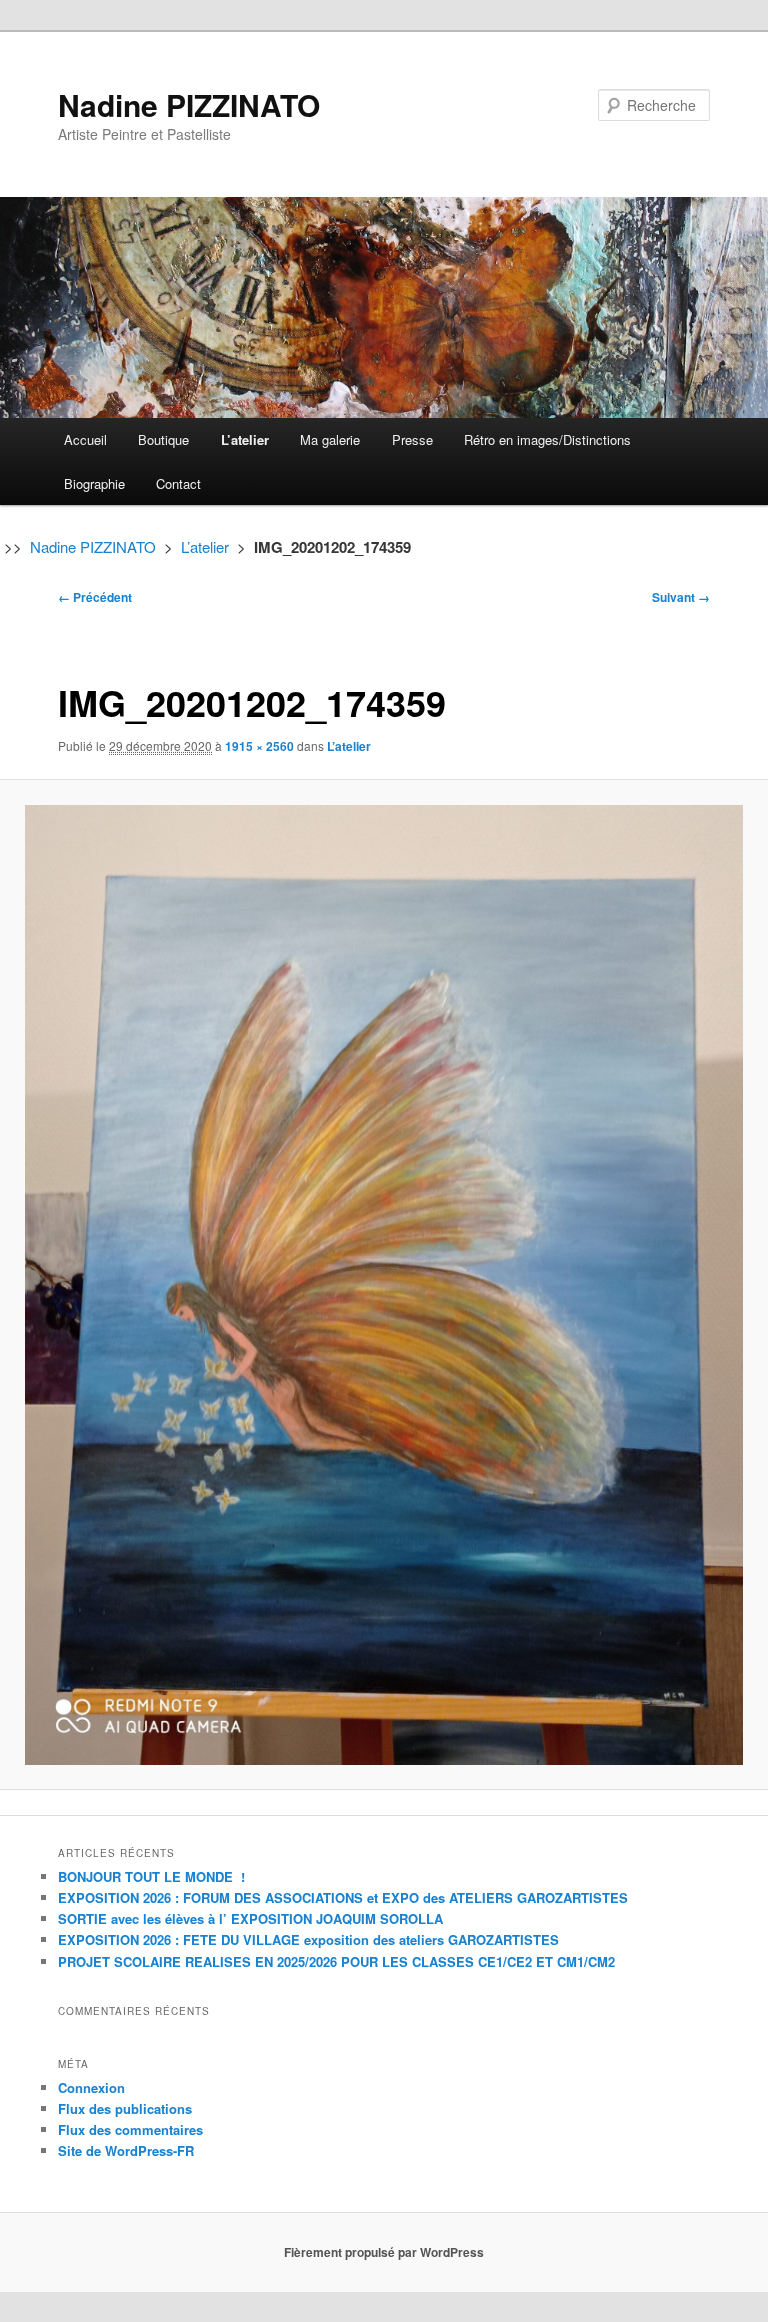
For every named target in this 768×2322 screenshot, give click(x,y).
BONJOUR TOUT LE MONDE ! (151, 1876)
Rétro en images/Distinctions (547, 439)
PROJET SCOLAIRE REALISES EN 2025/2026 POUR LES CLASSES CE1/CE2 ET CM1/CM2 (336, 1961)
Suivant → (681, 597)
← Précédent (95, 597)
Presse (412, 439)
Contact (178, 483)
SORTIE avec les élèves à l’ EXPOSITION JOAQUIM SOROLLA (250, 1918)
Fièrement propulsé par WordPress (384, 2252)
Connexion (91, 2087)
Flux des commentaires (130, 2129)
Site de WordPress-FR (126, 2150)
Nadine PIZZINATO (189, 104)
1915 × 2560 (259, 746)
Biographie (94, 483)
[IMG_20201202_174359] (384, 1285)
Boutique (163, 439)
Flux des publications (125, 2108)
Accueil (85, 439)
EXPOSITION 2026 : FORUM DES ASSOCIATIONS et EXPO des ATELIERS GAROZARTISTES (343, 1897)
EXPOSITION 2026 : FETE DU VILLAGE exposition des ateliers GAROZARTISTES (308, 1939)
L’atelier (245, 439)
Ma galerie (330, 439)
